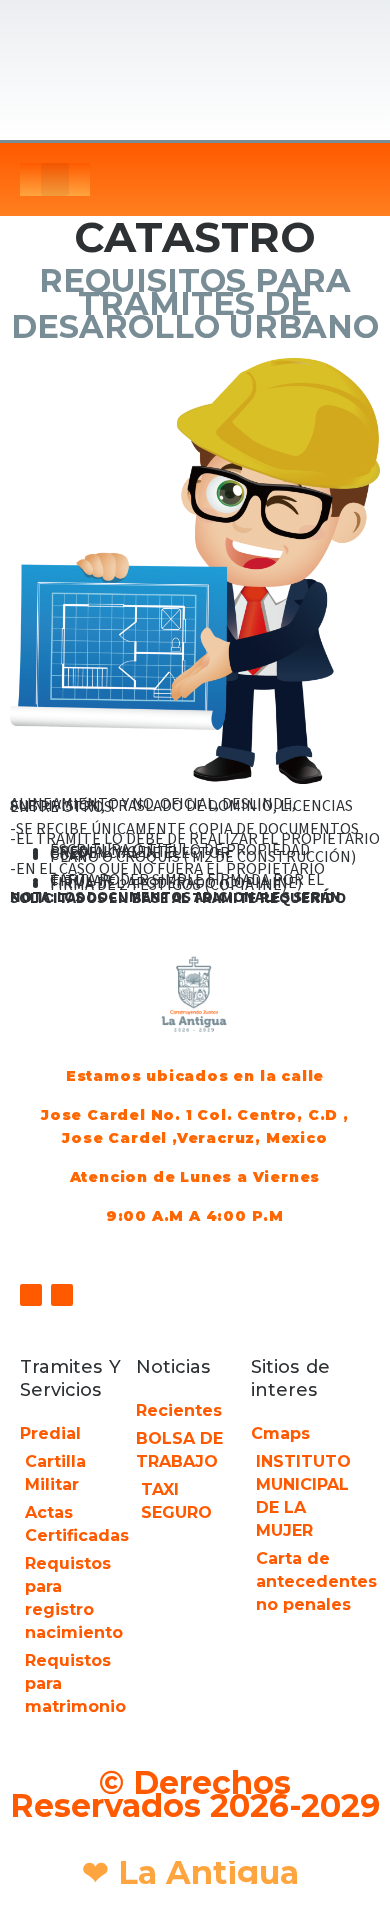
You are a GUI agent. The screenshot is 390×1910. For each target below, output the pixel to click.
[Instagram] (62, 1295)
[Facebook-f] (31, 1295)
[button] (55, 179)
